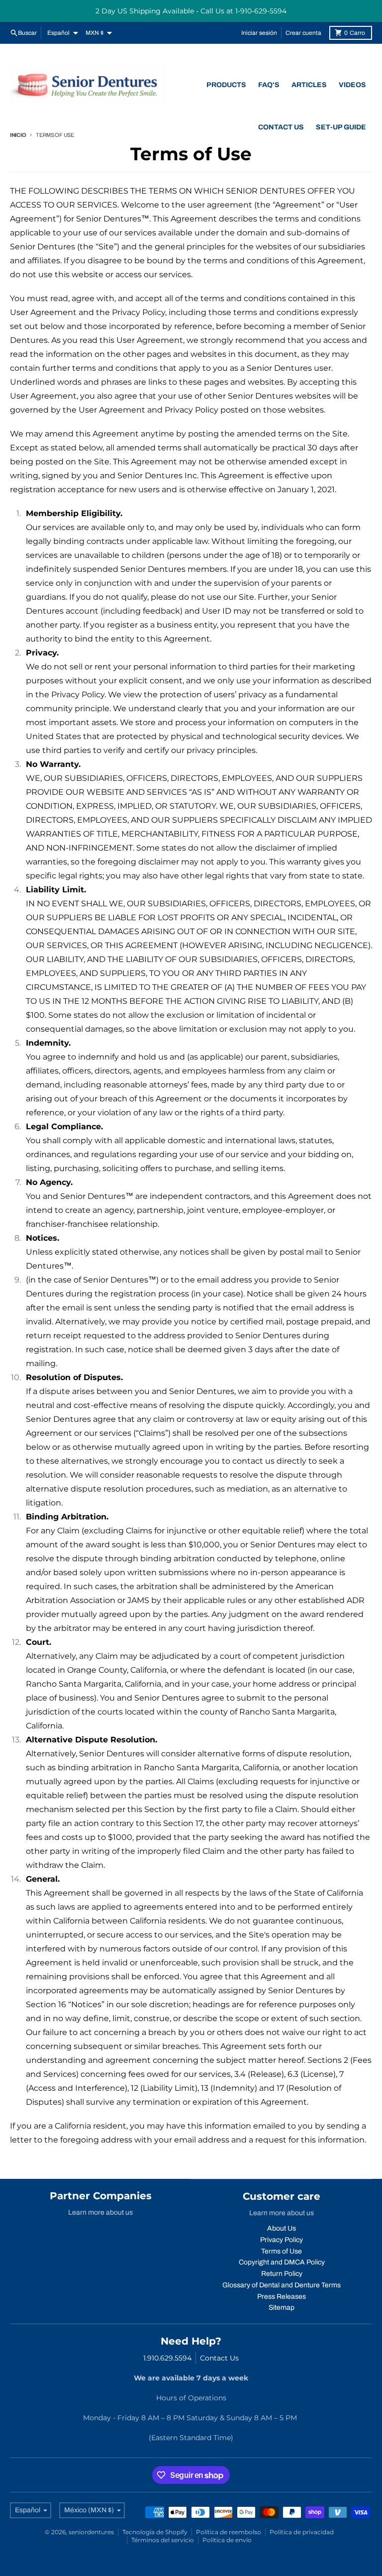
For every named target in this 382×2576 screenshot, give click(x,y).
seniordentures (91, 2532)
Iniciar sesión (259, 33)
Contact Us (219, 2358)
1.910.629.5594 (167, 2358)
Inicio (18, 135)
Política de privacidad (302, 2532)
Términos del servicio (163, 2540)
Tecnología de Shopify (155, 2532)
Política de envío (227, 2540)
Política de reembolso (229, 2532)
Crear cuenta (303, 33)
